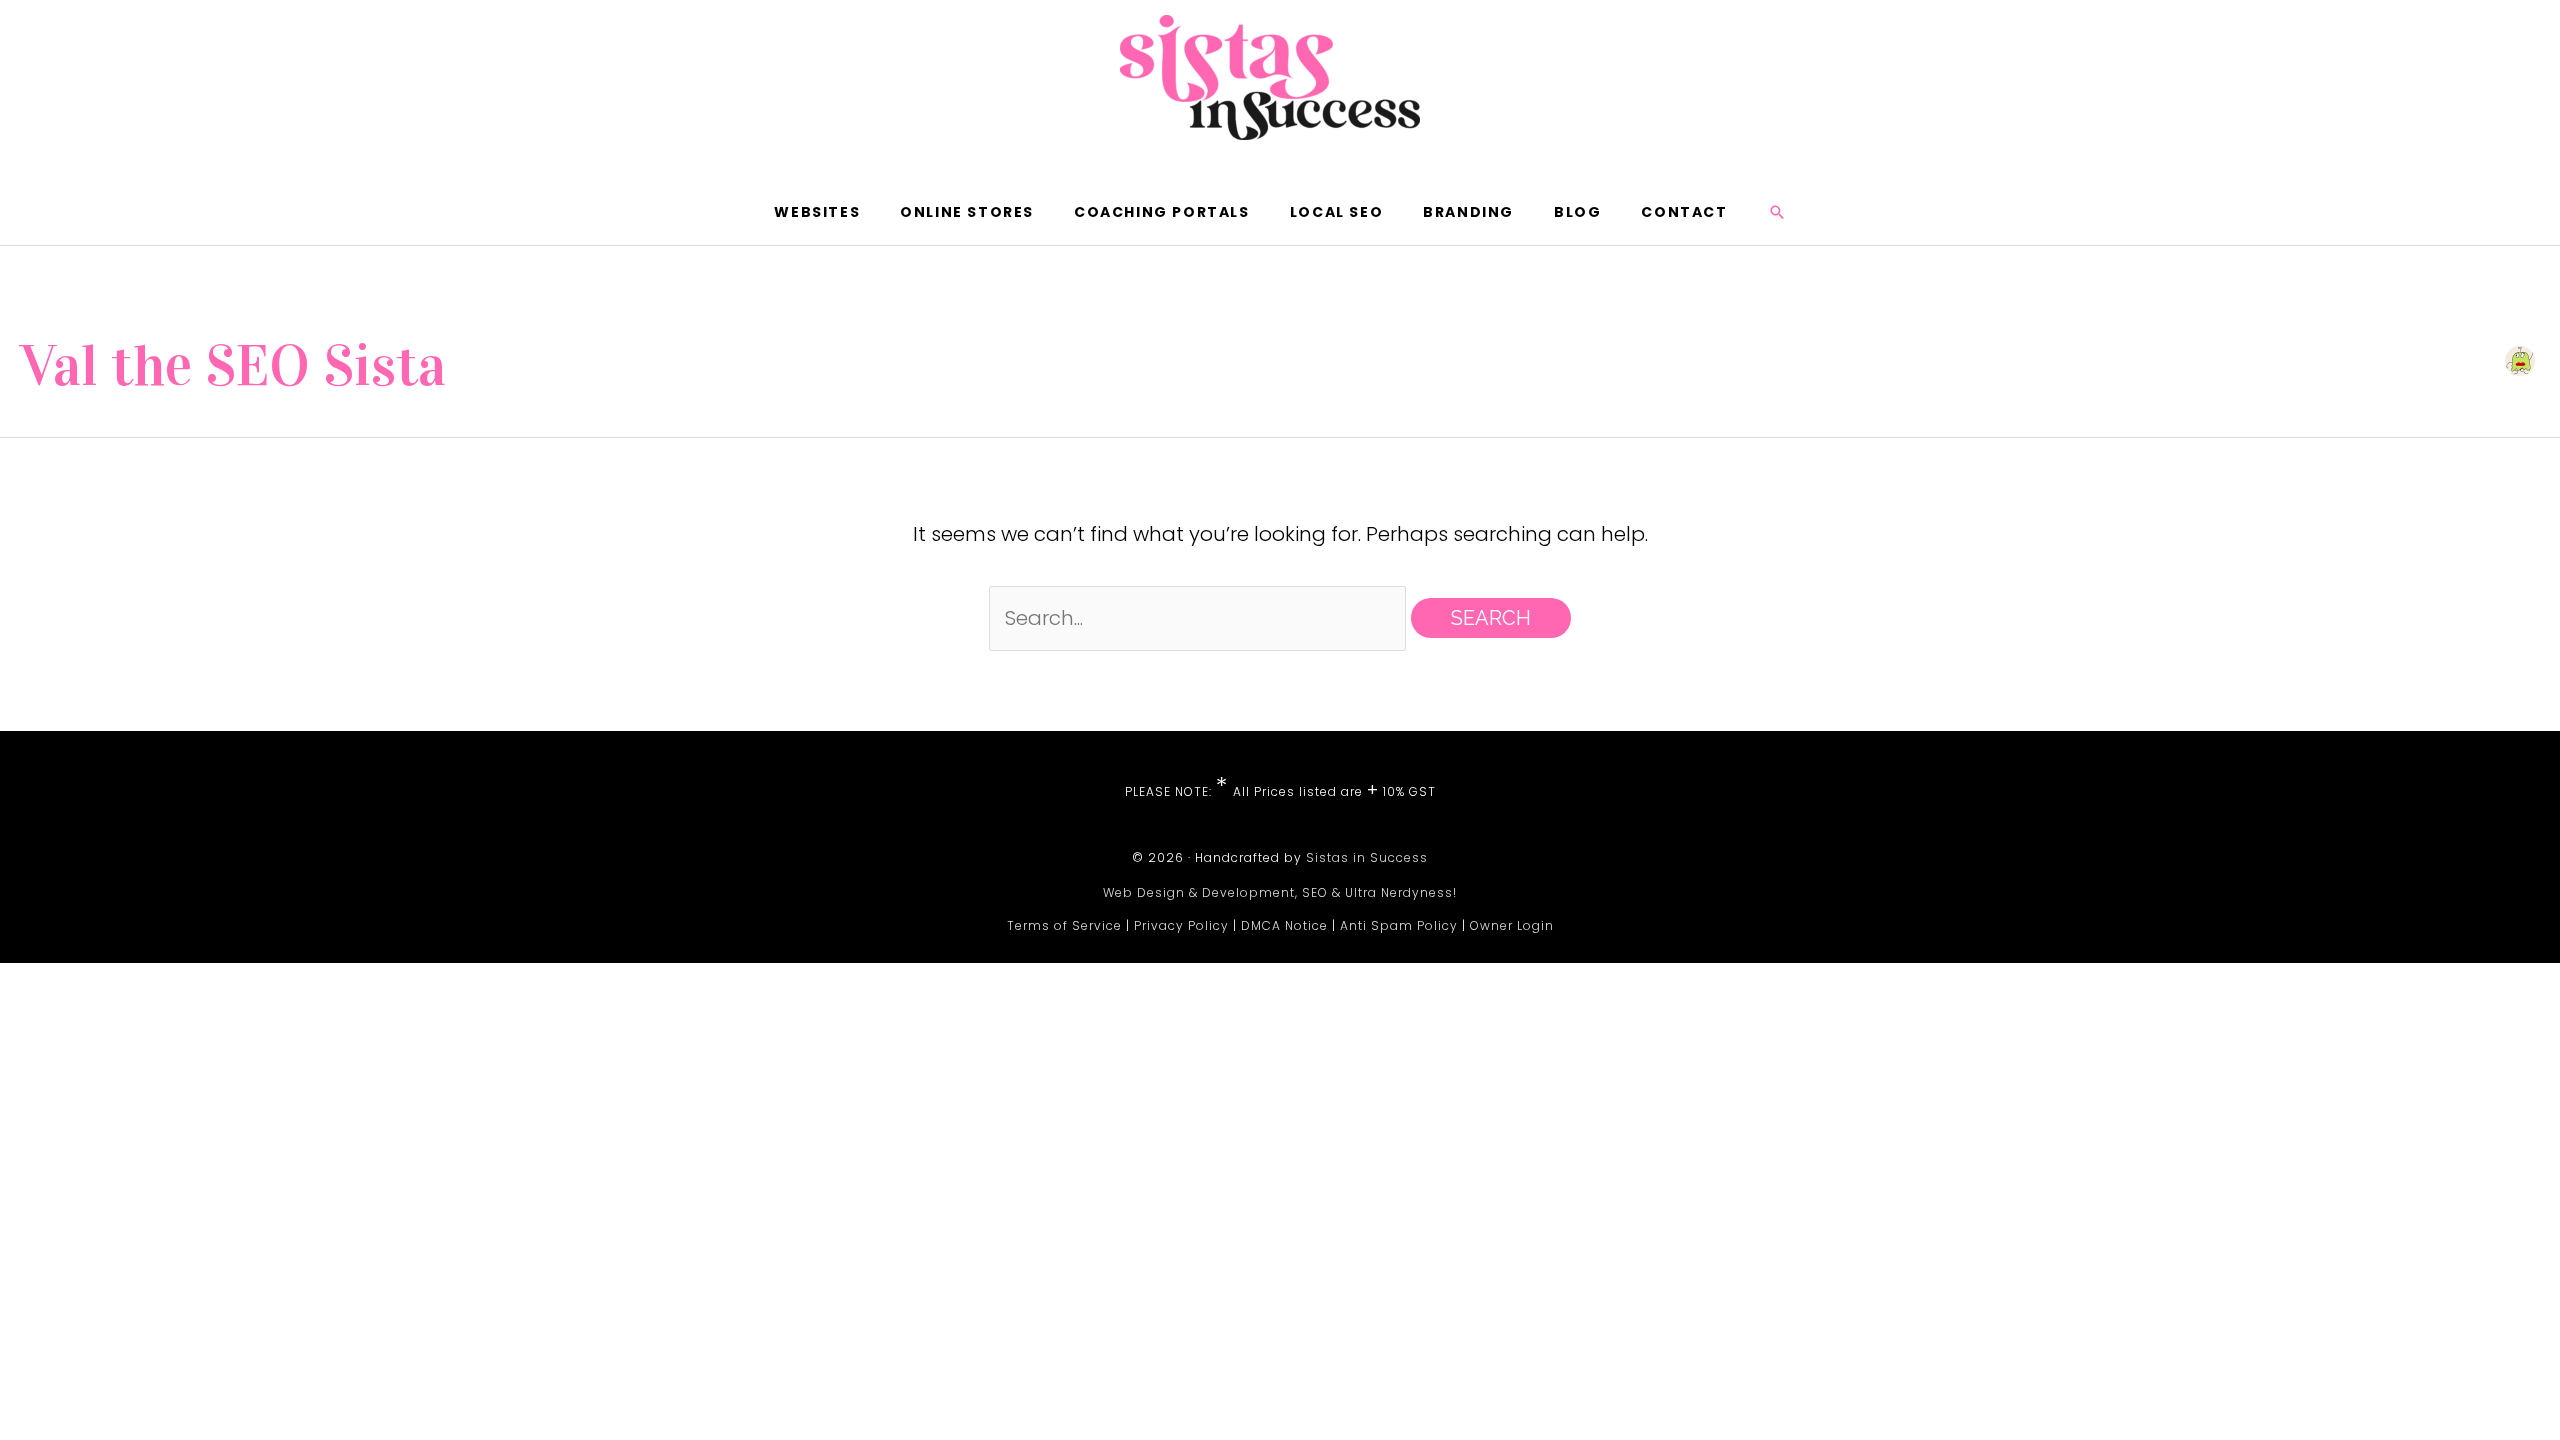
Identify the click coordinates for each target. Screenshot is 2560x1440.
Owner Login (1512, 925)
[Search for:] (1200, 618)
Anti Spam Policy (1399, 925)
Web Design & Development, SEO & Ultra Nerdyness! (1280, 892)
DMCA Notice (1284, 925)
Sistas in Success (1367, 857)
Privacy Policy (1181, 925)
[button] (1777, 212)
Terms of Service (1064, 925)
